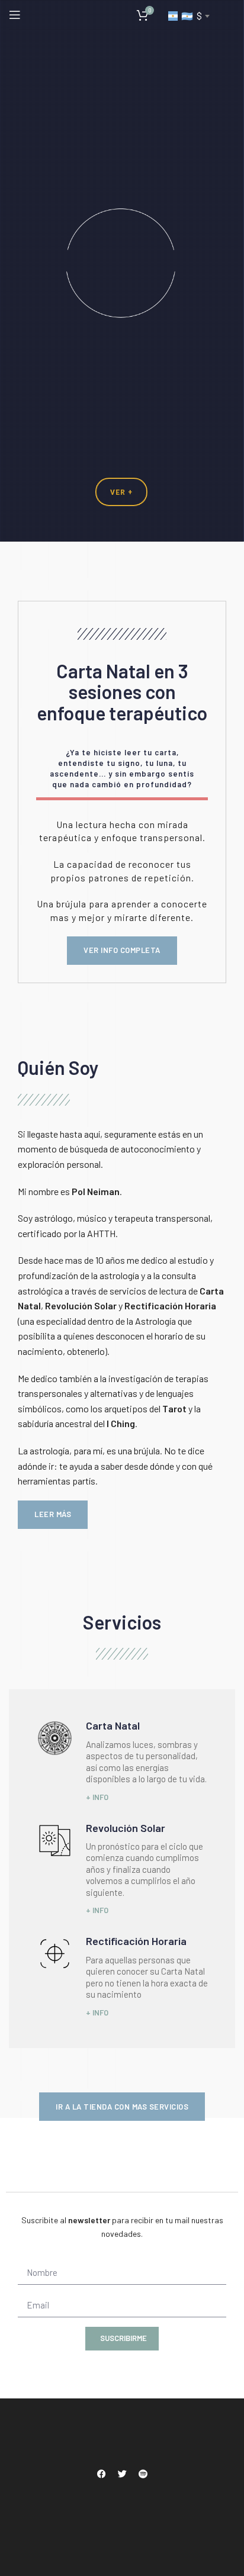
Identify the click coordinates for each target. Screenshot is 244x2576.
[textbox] (189, 16)
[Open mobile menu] (15, 15)
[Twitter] (122, 2474)
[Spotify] (143, 2474)
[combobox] (189, 16)
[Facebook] (101, 2474)
